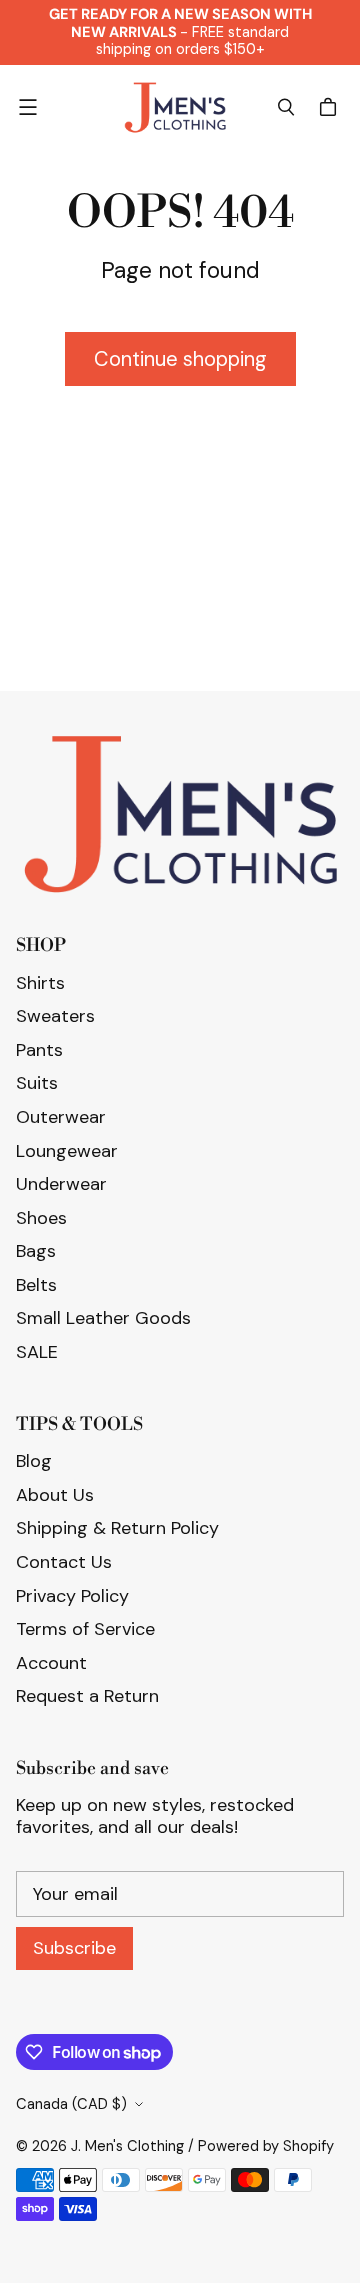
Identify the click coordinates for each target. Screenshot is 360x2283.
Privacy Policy (72, 1596)
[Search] (286, 107)
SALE (37, 1352)
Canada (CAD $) (71, 2104)
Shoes (41, 1218)
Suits (37, 1083)
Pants (39, 1050)
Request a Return (87, 1696)
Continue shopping (180, 359)
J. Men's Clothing (127, 2146)
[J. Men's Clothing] (175, 108)
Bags (36, 1251)
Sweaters (55, 1016)
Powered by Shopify (266, 2146)
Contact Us (64, 1562)
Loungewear (67, 1151)
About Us (55, 1495)
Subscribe (74, 1948)
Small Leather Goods (103, 1318)
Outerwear (61, 1117)
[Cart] (331, 107)
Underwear (61, 1184)
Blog (34, 1461)
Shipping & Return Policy (117, 1528)
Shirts (40, 983)
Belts (36, 1285)
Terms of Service (85, 1629)
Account (51, 1663)
